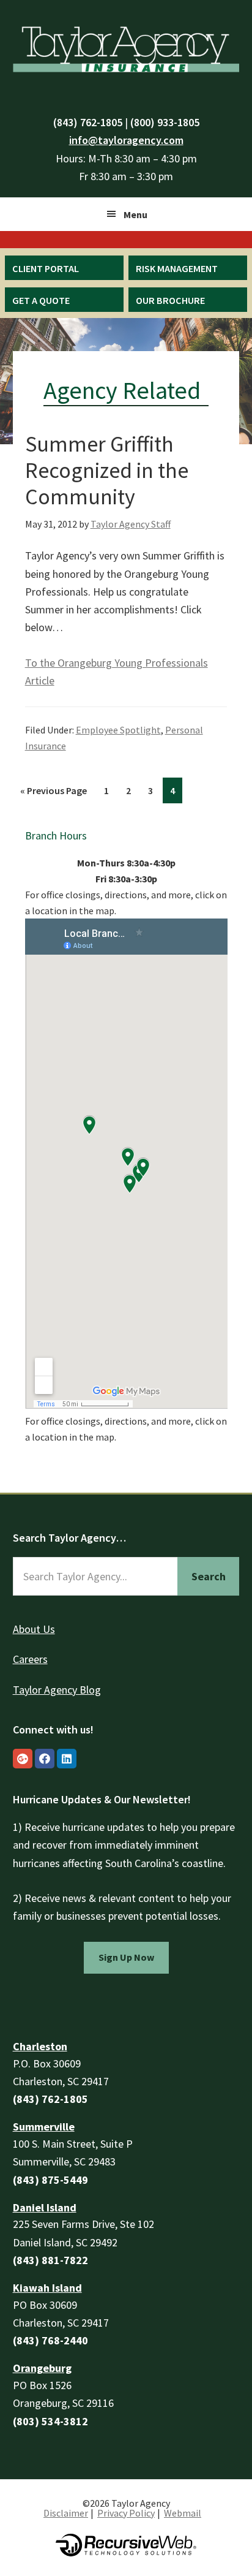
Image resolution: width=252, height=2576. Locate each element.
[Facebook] (45, 1759)
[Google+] (23, 1759)
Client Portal (46, 268)
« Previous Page (54, 790)
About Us (34, 1629)
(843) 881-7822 (50, 2260)
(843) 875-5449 (50, 2180)
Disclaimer (66, 2513)
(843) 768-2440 (50, 2340)
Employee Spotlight (118, 730)
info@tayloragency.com (126, 140)
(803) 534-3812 (50, 2421)
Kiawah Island (47, 2288)
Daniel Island (45, 2207)
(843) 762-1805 (88, 122)
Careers (30, 1659)
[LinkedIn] (67, 1759)
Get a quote (41, 300)
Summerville (44, 2127)
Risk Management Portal (177, 276)
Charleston (40, 2046)
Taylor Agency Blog (57, 1690)
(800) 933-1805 (165, 122)
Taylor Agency (126, 47)
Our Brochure (170, 300)
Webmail (183, 2513)
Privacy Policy (126, 2513)
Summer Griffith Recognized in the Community (107, 470)
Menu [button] (135, 214)
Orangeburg (42, 2368)
